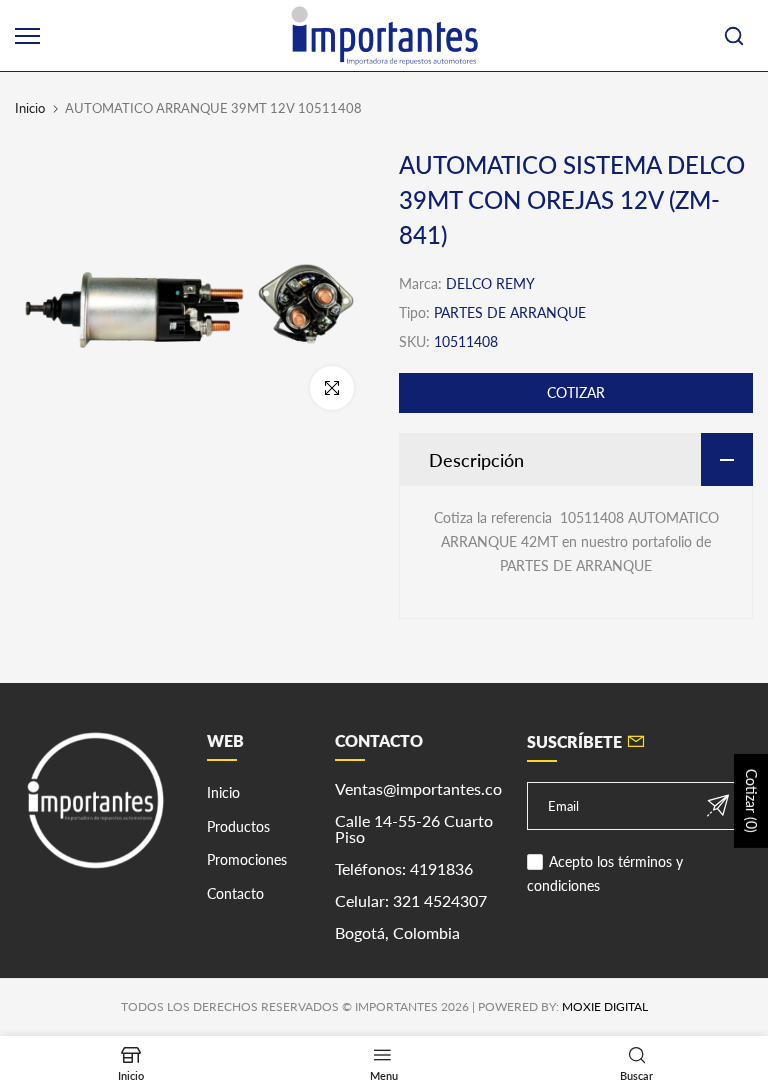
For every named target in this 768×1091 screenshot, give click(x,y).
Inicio (30, 108)
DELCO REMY (490, 283)
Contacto (235, 893)
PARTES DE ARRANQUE (510, 312)
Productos (238, 826)
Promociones (247, 859)
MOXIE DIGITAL (605, 1006)
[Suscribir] (718, 805)
